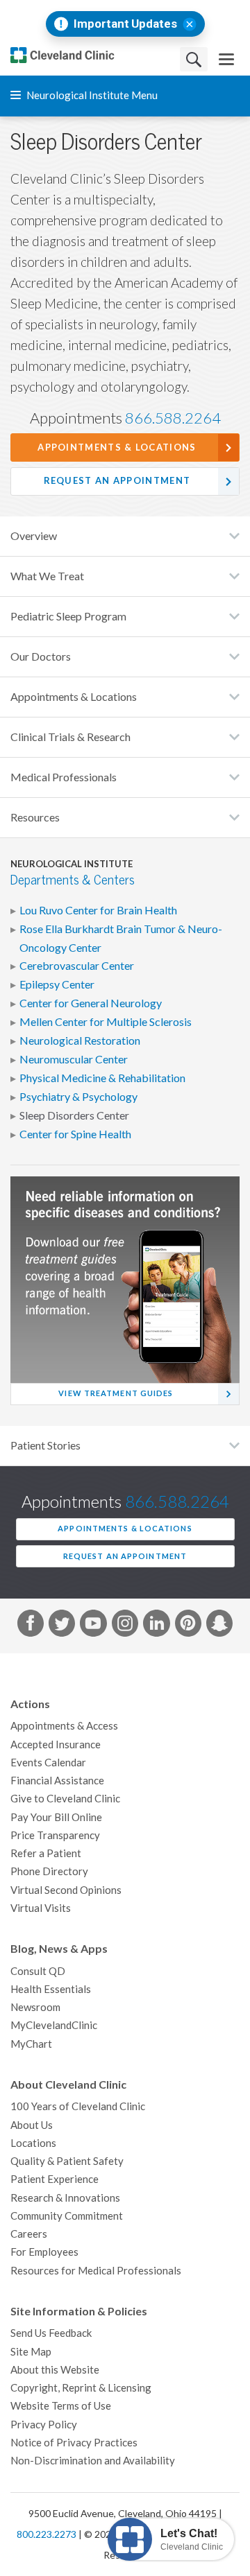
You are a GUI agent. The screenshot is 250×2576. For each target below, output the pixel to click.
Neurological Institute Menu (91, 95)
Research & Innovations (65, 2198)
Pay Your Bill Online (56, 1817)
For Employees (44, 2252)
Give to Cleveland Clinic (65, 1799)
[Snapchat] (219, 1626)
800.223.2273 (47, 2534)
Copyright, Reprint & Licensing (81, 2388)
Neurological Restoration (80, 1041)
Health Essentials (51, 1989)
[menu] (226, 59)
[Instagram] (125, 1626)
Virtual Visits (41, 1908)
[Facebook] (31, 1626)
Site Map (31, 2352)
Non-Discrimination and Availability (93, 2461)
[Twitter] (62, 1626)
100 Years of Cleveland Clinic (78, 2106)
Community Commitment (67, 2216)
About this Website (55, 2370)
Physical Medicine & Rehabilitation (102, 1078)
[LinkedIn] (156, 1626)
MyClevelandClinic (54, 2025)
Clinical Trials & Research (70, 737)
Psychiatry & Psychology (78, 1097)
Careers (29, 2234)
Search (194, 59)
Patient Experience (55, 2179)
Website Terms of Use (61, 2406)
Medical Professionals (64, 777)
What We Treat (47, 576)
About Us (32, 2125)
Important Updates (125, 24)
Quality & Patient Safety (67, 2161)
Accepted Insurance (56, 1744)
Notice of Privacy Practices (74, 2443)
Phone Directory (49, 1871)
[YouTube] (93, 1626)
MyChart (31, 2044)
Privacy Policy (44, 2425)
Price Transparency (55, 1835)
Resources (35, 817)
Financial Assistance (57, 1781)
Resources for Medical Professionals (96, 2271)
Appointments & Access (64, 1726)
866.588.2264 (173, 418)
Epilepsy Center (57, 984)
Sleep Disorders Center (74, 1115)
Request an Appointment (117, 481)
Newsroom (35, 2007)
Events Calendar (48, 1763)
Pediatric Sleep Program (68, 616)
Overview (34, 536)
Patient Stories (45, 1445)
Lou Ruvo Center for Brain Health (98, 910)
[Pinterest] (188, 1626)
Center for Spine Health (75, 1134)
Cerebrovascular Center (77, 966)
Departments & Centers (73, 880)
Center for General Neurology (91, 1003)
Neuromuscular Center (74, 1059)
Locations (33, 2143)
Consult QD (38, 1971)
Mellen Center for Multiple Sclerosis (106, 1022)
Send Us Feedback (51, 2333)
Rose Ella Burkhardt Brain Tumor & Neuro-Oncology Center (121, 938)
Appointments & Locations (117, 447)
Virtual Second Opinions (66, 1890)
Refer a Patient (46, 1853)
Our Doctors (41, 656)
